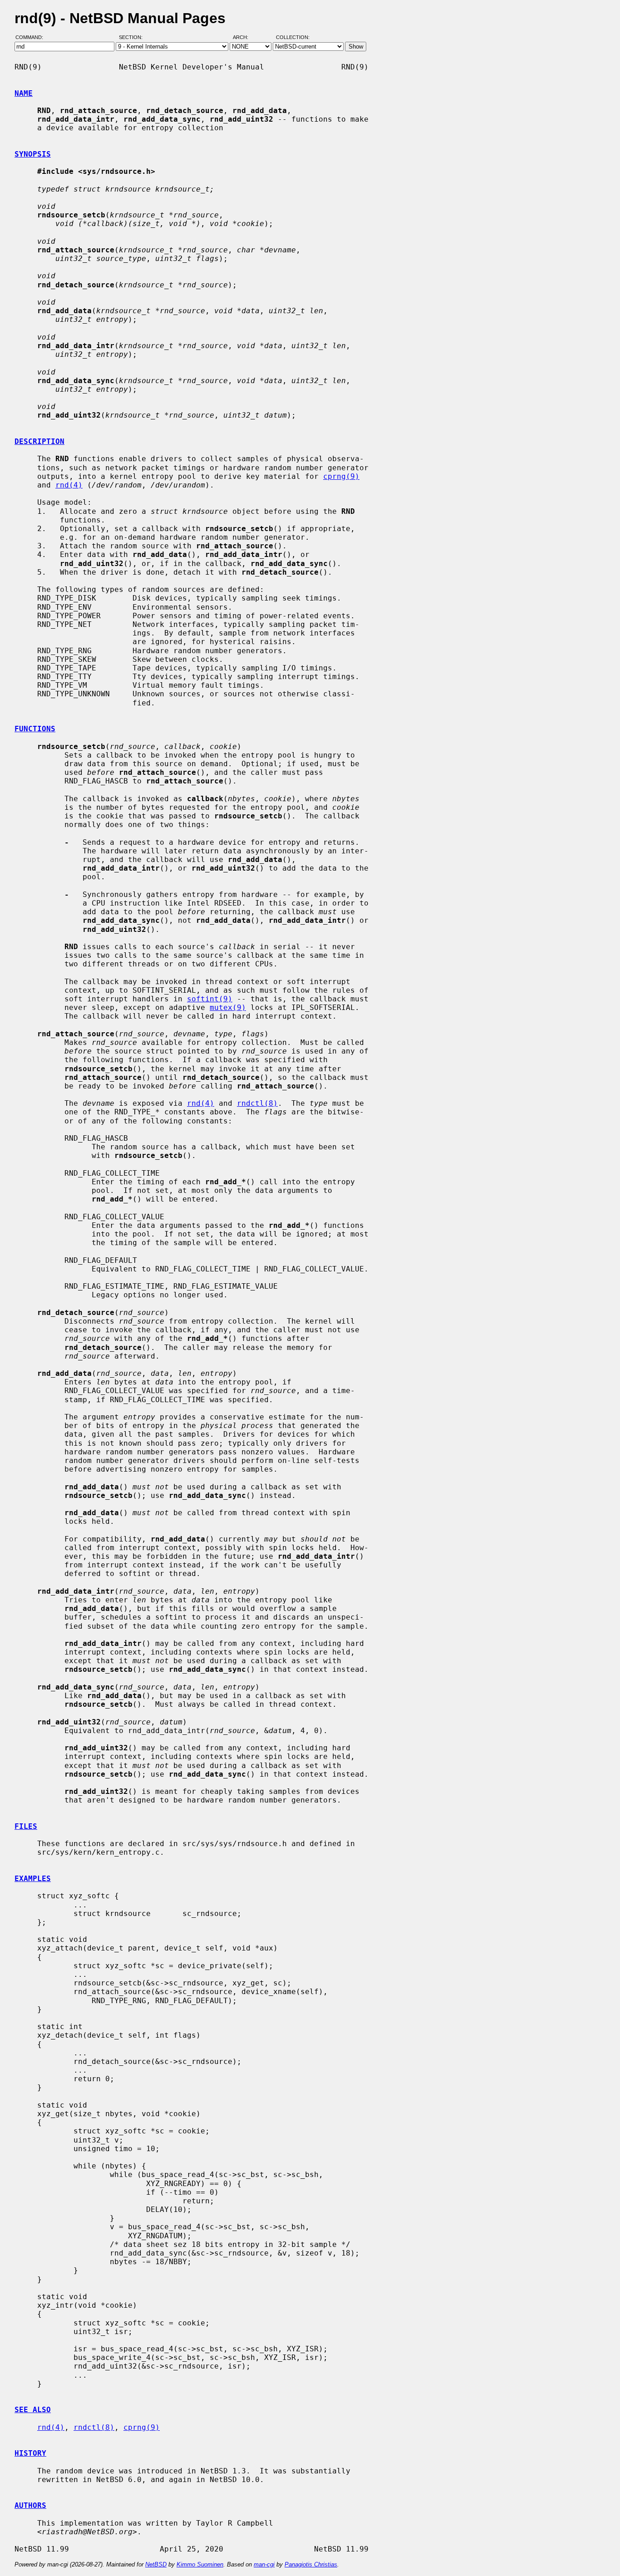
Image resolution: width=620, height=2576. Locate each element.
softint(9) (210, 999)
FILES (26, 1826)
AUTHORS (30, 2505)
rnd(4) (69, 485)
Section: (133, 38)
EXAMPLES (33, 1879)
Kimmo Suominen (200, 2564)
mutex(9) (228, 1007)
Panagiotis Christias (311, 2564)
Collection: (293, 38)
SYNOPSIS (33, 154)
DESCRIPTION (39, 441)
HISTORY (30, 2453)
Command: (32, 38)
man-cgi (264, 2564)
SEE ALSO (33, 2410)
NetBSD (156, 2564)
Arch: (245, 38)
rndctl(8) (257, 1103)
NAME (24, 93)
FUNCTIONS (35, 729)
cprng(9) (341, 476)
